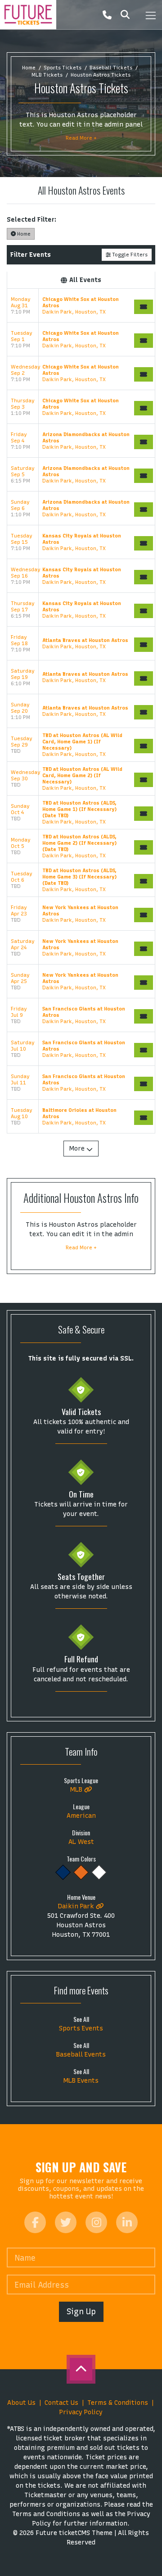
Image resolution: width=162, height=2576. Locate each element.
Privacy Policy (81, 2412)
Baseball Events (81, 2055)
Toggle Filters (129, 255)
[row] (81, 306)
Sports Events (81, 2028)
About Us (21, 2403)
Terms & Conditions (118, 2403)
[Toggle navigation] (150, 15)
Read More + (81, 138)
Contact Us (61, 2403)
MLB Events (81, 2081)
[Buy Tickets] (144, 307)
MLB (77, 1790)
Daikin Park (77, 1906)
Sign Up (81, 2311)
